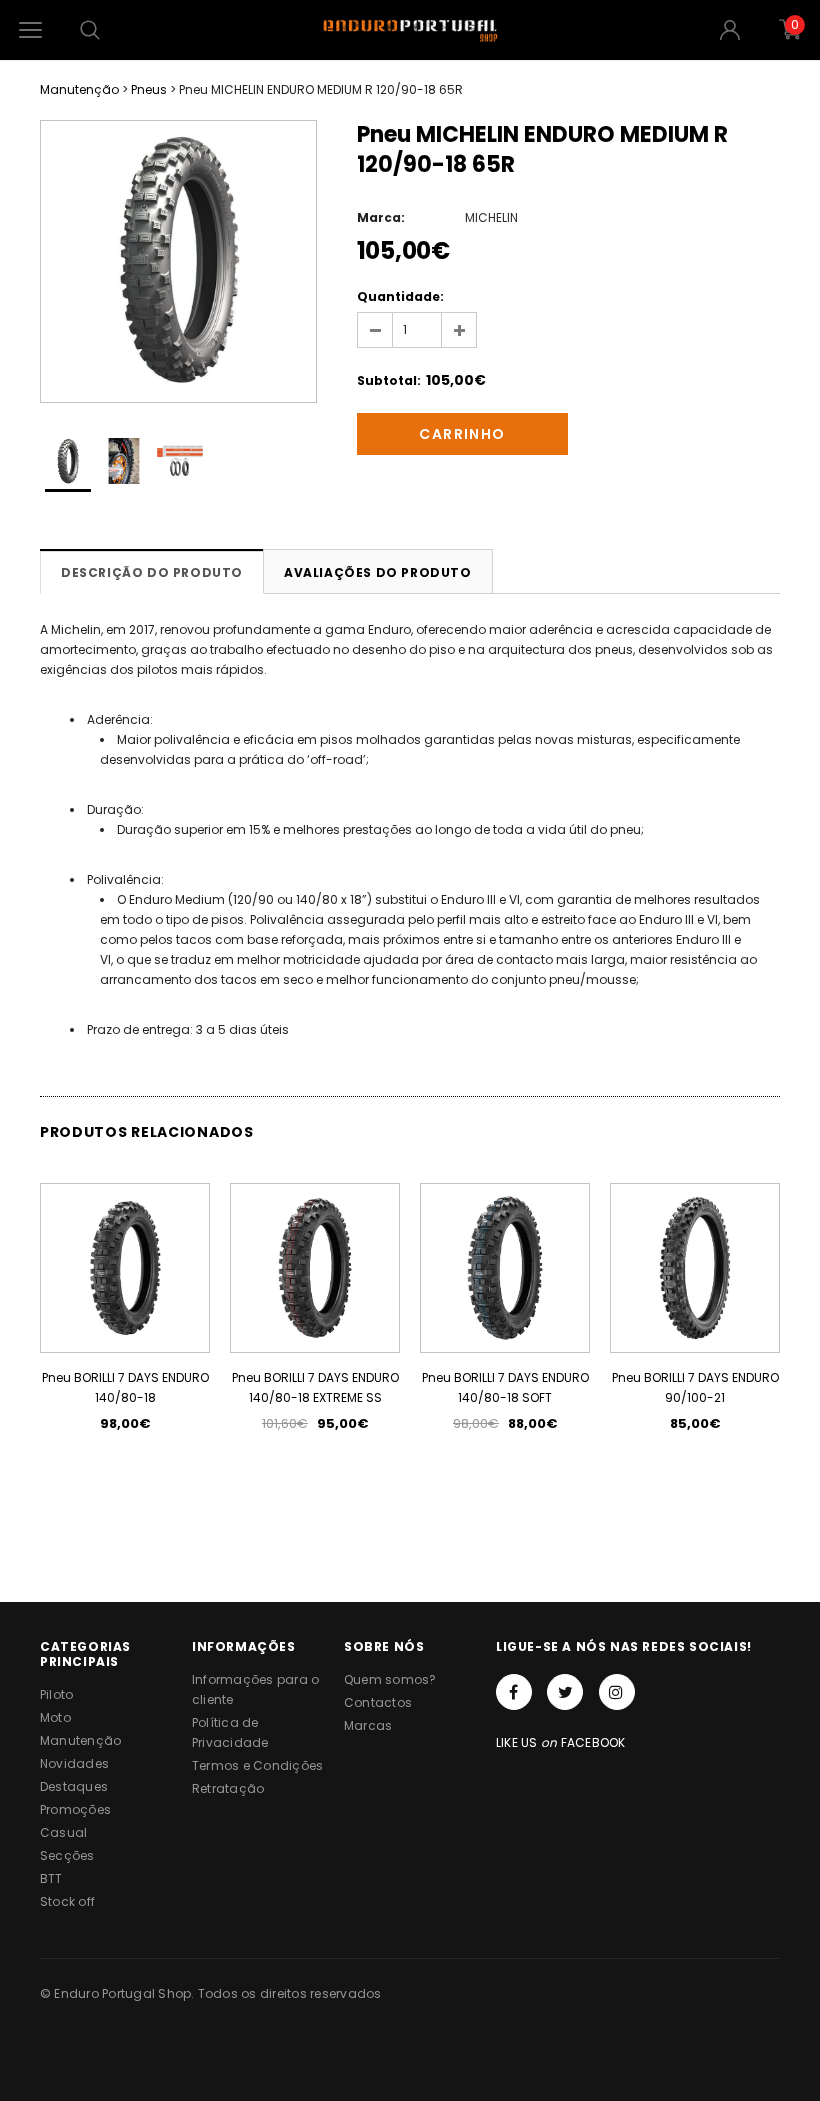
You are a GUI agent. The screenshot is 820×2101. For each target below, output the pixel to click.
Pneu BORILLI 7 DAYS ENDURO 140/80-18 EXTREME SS (315, 1387)
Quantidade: (400, 296)
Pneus (149, 89)
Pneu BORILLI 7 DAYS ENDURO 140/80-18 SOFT (505, 1387)
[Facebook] (514, 1692)
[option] (178, 261)
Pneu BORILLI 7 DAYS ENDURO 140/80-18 (125, 1387)
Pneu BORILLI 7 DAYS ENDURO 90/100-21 (695, 1387)
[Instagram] (617, 1692)
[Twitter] (565, 1692)
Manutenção (79, 89)
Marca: (381, 217)
